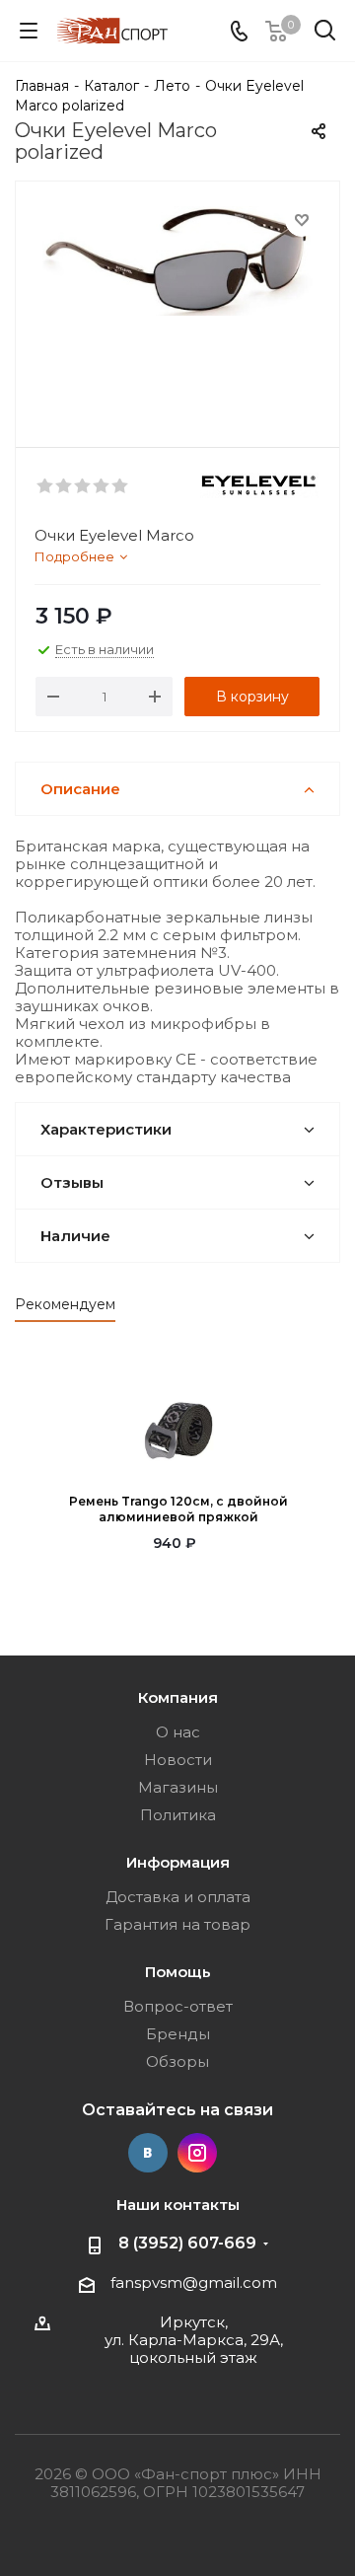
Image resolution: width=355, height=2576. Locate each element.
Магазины (178, 1787)
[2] (65, 486)
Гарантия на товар (177, 1924)
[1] (46, 486)
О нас (178, 1732)
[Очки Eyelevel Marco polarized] (177, 305)
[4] (102, 486)
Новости (178, 1760)
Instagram (197, 2153)
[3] (83, 486)
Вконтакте (148, 2153)
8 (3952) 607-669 (187, 2243)
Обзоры (177, 2061)
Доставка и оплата (178, 1897)
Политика (178, 1815)
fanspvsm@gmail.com (194, 2282)
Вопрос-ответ (178, 2006)
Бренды (178, 2034)
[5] (121, 486)
